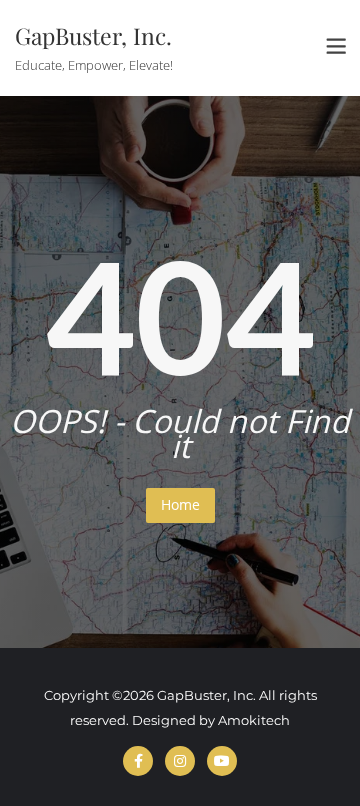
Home (180, 504)
